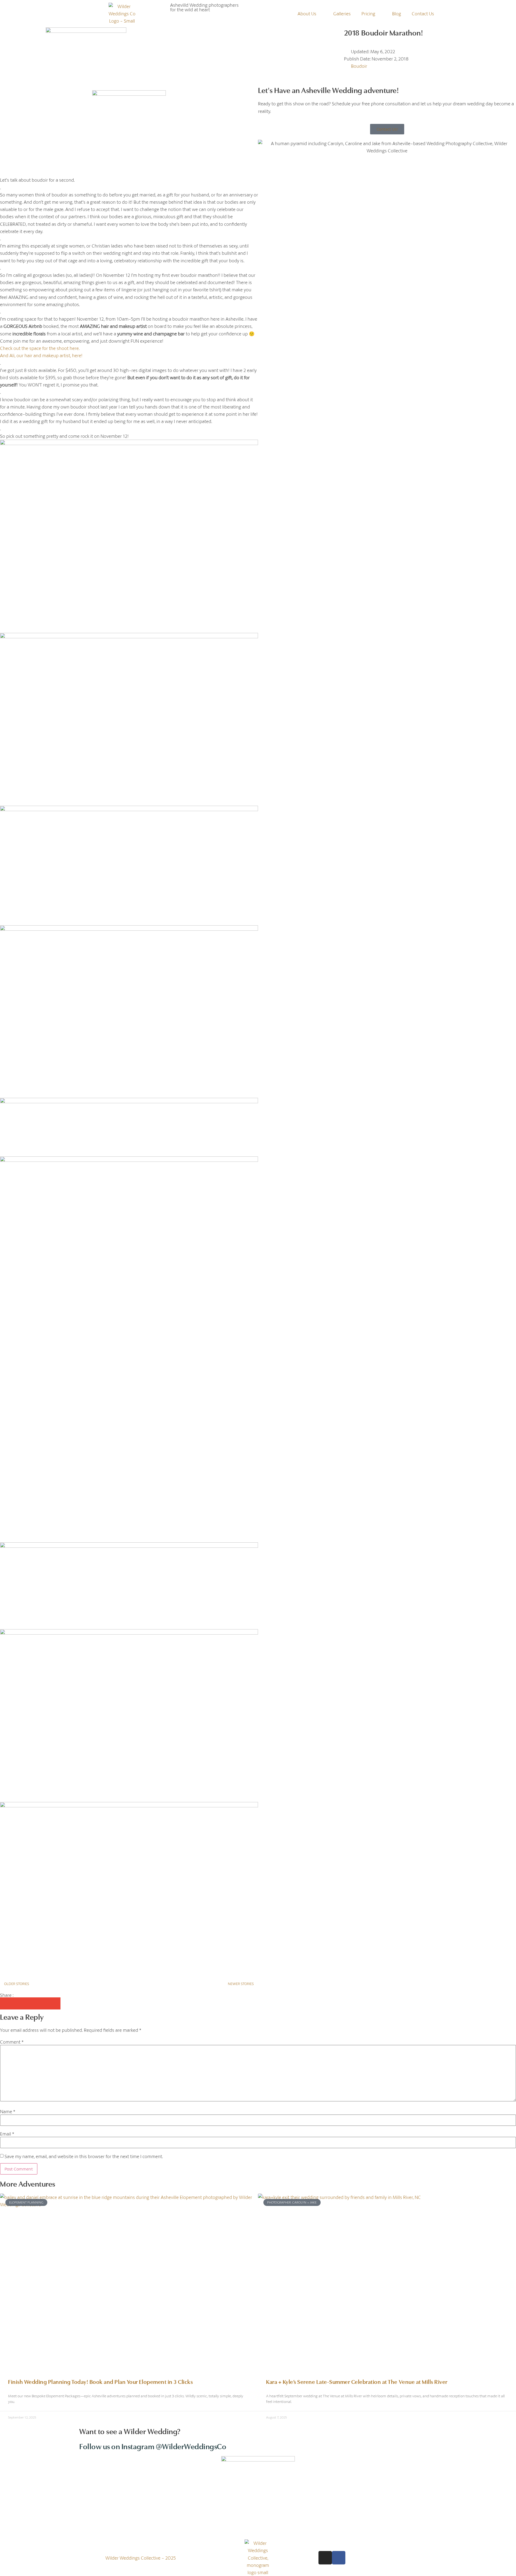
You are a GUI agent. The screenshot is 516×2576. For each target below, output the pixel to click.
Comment (12, 2042)
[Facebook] (339, 2558)
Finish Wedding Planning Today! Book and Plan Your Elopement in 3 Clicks (100, 2381)
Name (8, 2111)
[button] (6, 2003)
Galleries (342, 14)
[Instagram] (325, 2558)
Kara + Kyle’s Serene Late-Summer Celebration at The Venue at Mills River (357, 2381)
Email (7, 2134)
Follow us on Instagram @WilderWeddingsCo (153, 2446)
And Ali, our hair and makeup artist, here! (42, 355)
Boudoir (359, 66)
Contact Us (423, 14)
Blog (397, 14)
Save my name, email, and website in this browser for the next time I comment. (84, 2156)
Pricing (368, 14)
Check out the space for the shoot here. (40, 348)
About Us (307, 14)
